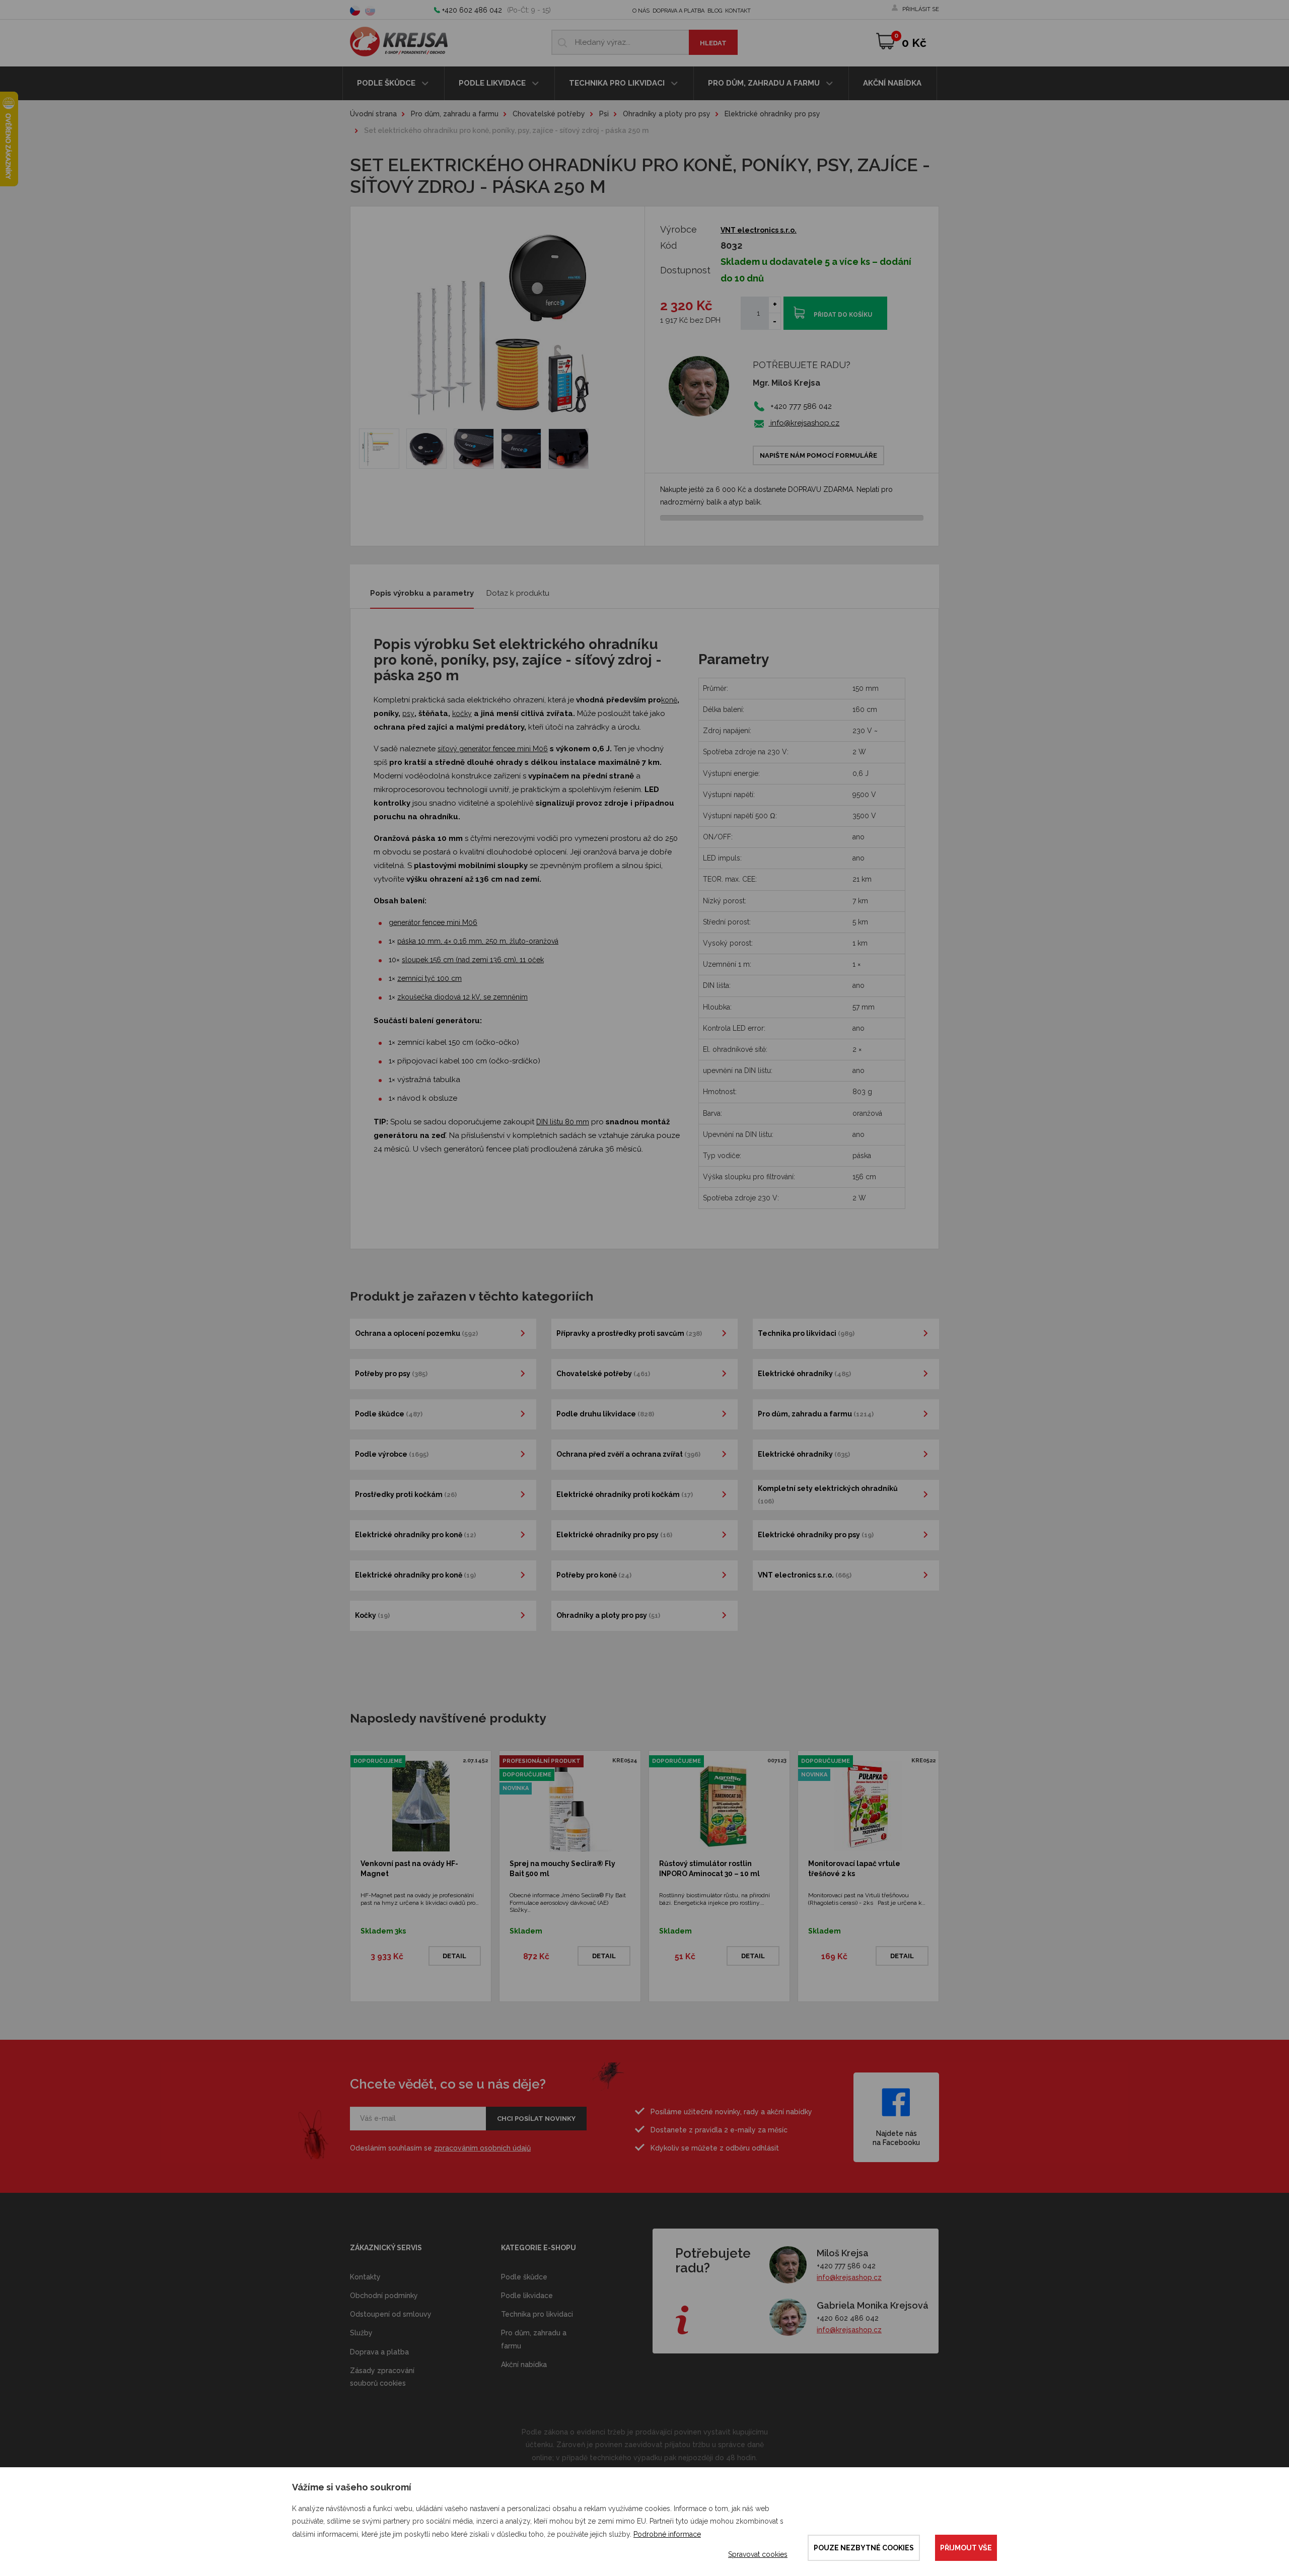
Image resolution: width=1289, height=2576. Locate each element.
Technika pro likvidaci (618, 83)
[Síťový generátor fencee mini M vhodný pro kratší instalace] (426, 449)
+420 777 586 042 (846, 2266)
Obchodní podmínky (384, 2296)
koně (669, 700)
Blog (715, 11)
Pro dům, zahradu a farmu (765, 83)
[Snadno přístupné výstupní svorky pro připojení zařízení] (474, 449)
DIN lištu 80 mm (563, 1122)
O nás (641, 11)
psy (408, 713)
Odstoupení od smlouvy (391, 2314)
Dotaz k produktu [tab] (518, 593)
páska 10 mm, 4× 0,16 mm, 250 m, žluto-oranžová (478, 941)
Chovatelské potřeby (549, 114)
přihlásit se (921, 9)
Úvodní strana (373, 114)
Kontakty (365, 2277)
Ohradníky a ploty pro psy (667, 114)
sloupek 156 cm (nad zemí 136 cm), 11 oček (473, 960)
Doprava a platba (678, 11)
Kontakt (738, 11)
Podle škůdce (387, 83)
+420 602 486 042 (472, 10)
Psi (604, 114)
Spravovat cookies (758, 2554)
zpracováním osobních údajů (482, 2148)
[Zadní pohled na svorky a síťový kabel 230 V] (568, 449)
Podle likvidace (493, 83)
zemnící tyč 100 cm (429, 978)
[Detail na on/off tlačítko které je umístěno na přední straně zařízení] (521, 449)
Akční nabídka (892, 83)
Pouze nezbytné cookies (864, 2548)
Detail (454, 1956)
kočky (462, 713)
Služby (361, 2333)
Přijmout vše (966, 2548)
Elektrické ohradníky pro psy (772, 114)
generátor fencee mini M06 (433, 922)
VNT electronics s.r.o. (759, 230)
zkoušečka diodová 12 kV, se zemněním (462, 997)
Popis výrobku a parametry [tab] (422, 593)
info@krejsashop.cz (804, 423)
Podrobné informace (667, 2534)
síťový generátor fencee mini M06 (493, 749)
